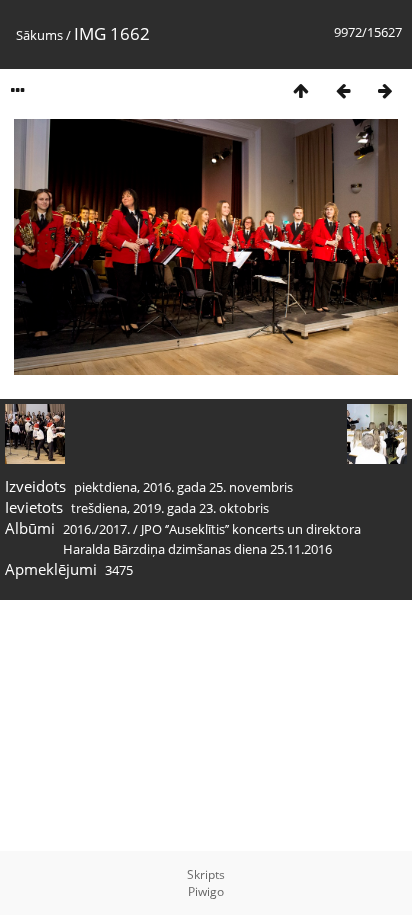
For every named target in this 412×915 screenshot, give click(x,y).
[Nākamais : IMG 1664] (385, 90)
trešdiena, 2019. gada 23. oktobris (170, 508)
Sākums (39, 35)
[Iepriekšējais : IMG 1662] (343, 90)
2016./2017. (96, 529)
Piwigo (206, 891)
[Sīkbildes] (301, 90)
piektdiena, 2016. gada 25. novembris (183, 487)
